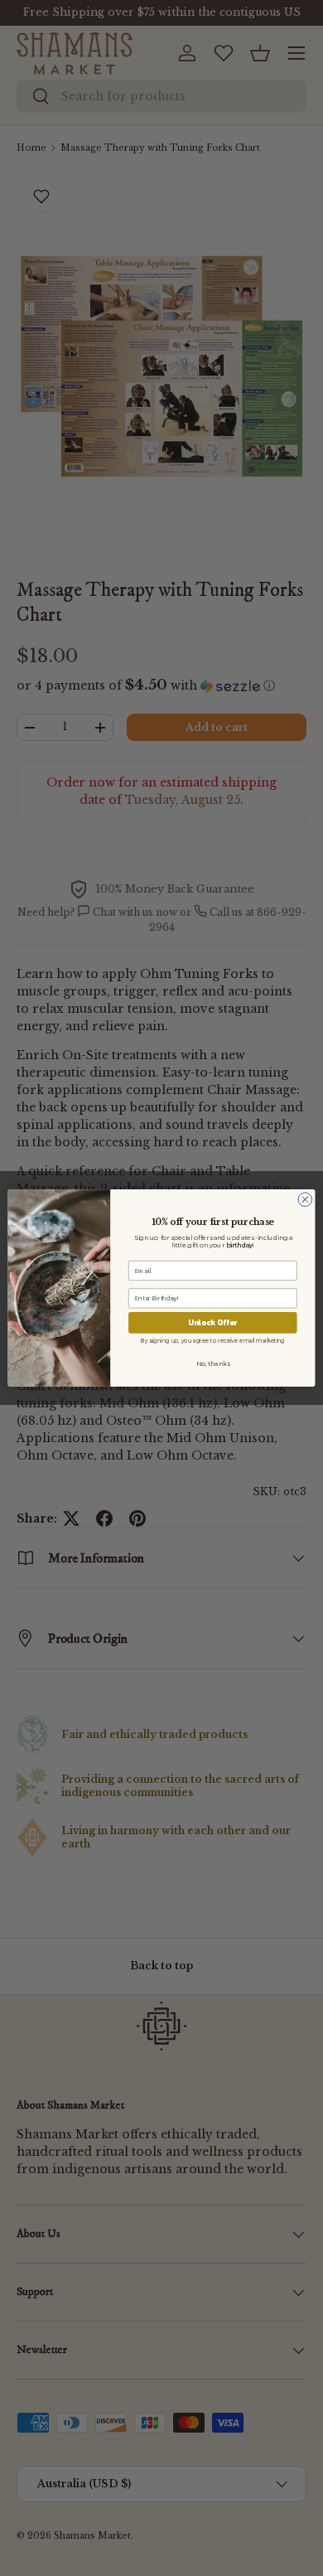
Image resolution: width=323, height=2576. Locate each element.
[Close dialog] (305, 1200)
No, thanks (213, 1363)
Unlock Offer (212, 1323)
